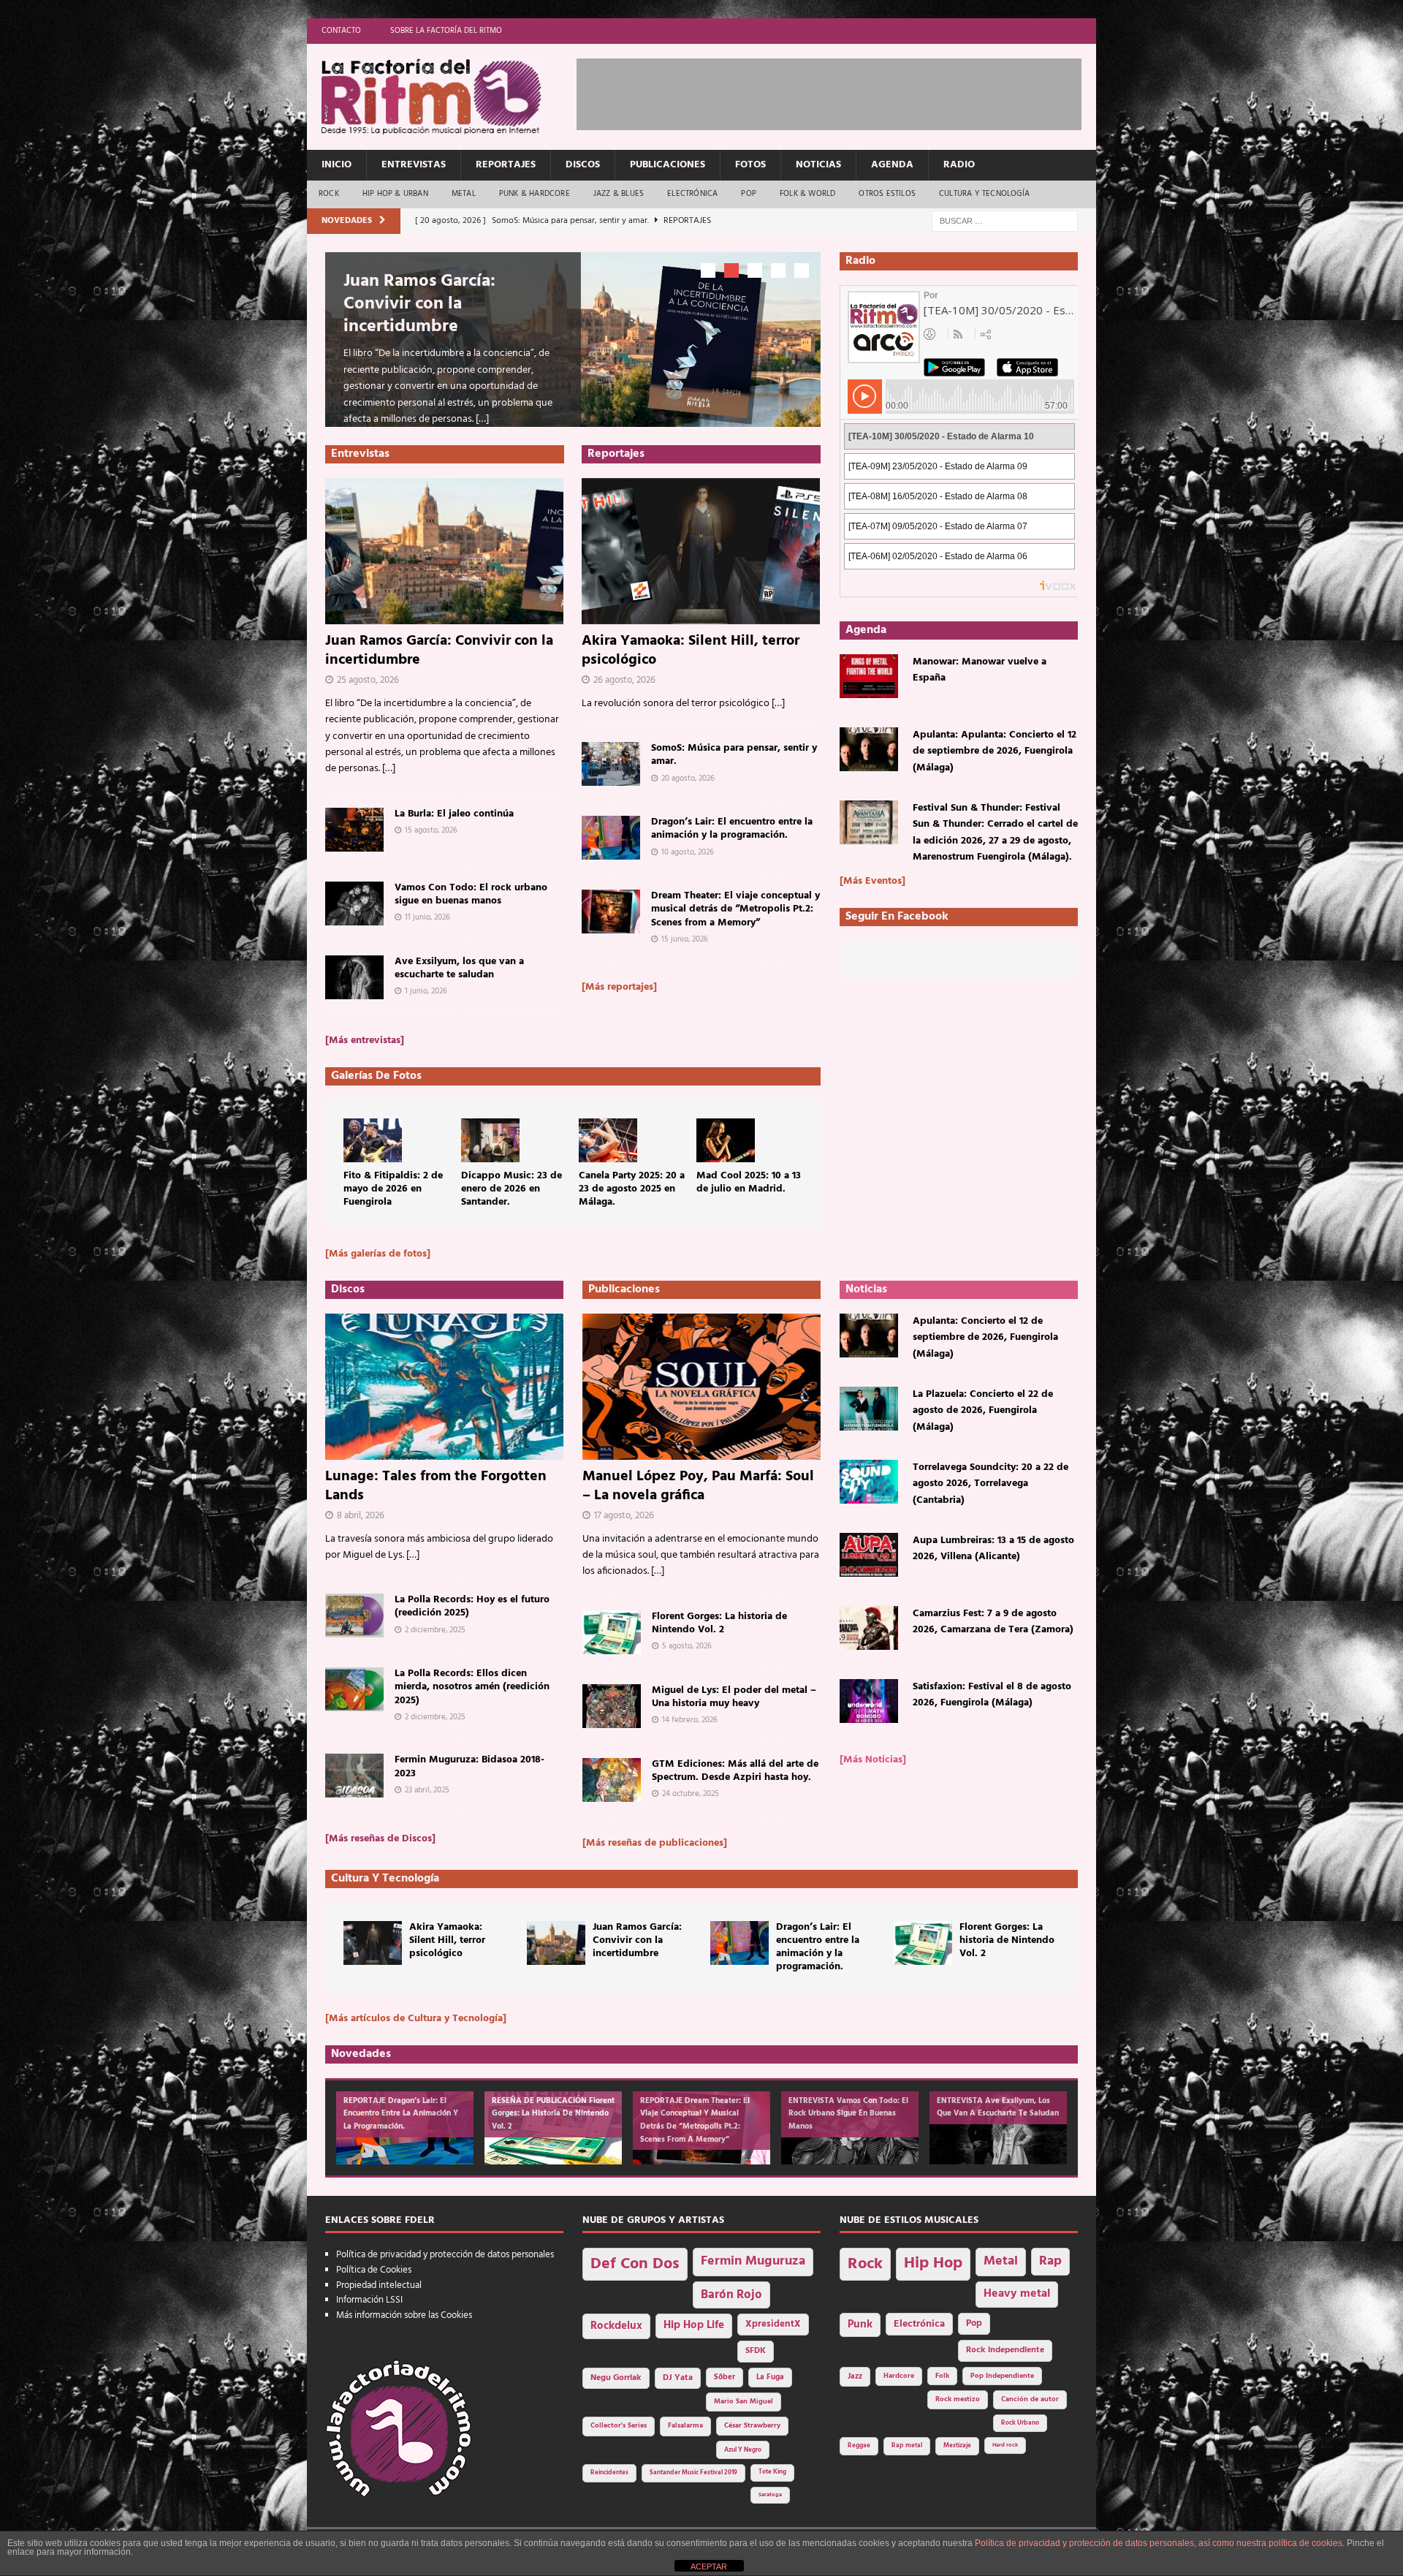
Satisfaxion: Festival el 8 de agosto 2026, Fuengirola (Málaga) (992, 1695)
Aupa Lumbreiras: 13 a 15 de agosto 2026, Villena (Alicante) (993, 1549)
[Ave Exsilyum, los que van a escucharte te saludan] (354, 977)
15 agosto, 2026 (431, 830)
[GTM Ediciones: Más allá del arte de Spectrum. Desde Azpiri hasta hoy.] (612, 1780)
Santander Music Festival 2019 (693, 2473)
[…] (482, 419)
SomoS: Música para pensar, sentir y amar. (734, 755)
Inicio (337, 165)
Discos (583, 165)
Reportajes (506, 165)
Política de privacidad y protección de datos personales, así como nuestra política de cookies (1159, 2543)
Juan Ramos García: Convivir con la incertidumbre (419, 304)
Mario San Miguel (744, 2402)
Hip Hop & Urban (395, 194)
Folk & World (807, 194)
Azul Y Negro (743, 2450)
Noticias (818, 165)
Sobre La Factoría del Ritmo (446, 31)
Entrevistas (414, 165)
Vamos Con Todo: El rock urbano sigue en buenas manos (471, 894)
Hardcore (899, 2376)
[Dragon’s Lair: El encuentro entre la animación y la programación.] (611, 838)
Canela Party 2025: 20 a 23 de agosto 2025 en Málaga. (632, 1189)
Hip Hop (933, 2264)
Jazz (855, 2376)
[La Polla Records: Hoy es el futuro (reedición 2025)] (354, 1615)
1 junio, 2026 (426, 991)
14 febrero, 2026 (690, 1720)
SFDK (756, 2351)
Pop (749, 194)
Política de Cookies (374, 2270)
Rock (329, 194)
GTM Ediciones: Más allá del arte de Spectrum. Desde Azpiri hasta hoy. (735, 1771)
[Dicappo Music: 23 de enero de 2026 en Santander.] (490, 1140)
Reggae (859, 2446)
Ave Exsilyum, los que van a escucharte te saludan (459, 968)
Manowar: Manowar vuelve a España (980, 670)
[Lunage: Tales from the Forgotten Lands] (444, 1387)
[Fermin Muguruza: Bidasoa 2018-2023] (354, 1776)
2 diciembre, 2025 (435, 1630)
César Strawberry (752, 2426)
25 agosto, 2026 (368, 680)
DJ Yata (678, 2378)
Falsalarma (685, 2426)
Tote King (772, 2472)
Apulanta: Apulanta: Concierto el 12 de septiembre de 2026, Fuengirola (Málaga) (995, 751)
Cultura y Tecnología (984, 194)
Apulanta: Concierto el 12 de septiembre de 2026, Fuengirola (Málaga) (985, 1338)
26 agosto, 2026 (624, 680)
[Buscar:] (1005, 221)
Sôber (725, 2378)
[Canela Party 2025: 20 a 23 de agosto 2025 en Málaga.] (608, 1140)
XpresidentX (773, 2325)
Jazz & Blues (619, 194)
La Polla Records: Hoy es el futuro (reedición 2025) (472, 1606)
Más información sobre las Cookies (404, 2315)
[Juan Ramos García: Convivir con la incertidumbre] (445, 551)
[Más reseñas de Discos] (380, 1839)
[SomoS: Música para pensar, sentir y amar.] (611, 764)
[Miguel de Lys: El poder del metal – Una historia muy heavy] (612, 1706)
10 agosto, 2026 (688, 852)
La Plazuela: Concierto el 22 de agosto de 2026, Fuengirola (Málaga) (983, 1411)
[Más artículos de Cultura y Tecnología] (416, 2019)
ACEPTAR (709, 2566)
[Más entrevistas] (365, 1041)
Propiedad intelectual (379, 2285)
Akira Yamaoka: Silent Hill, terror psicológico (691, 651)
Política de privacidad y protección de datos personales (445, 2255)
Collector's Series (619, 2426)
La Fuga (770, 2378)
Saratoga (770, 2495)
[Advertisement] (843, 91)
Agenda (892, 165)
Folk (942, 2376)
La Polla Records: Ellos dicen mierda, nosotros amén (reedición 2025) (472, 1687)
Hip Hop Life (694, 2326)
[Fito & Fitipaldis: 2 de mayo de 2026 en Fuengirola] (373, 1140)
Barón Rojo (731, 2295)
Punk (860, 2325)
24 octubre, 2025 (691, 1794)
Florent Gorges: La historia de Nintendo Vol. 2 (719, 1623)
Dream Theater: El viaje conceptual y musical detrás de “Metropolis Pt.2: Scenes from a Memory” (735, 909)
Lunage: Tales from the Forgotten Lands (436, 1486)
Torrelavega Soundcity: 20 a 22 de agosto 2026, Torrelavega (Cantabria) (991, 1484)
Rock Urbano (1020, 2423)
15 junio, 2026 (685, 939)
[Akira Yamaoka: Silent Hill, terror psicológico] (701, 551)
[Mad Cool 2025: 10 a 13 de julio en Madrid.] (726, 1140)
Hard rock (1005, 2445)
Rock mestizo (958, 2399)
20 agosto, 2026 (688, 779)
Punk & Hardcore (535, 194)
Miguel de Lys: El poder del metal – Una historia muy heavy (734, 1697)
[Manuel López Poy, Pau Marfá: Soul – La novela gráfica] (701, 1387)
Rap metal (907, 2446)
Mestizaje (957, 2446)
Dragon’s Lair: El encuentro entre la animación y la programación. (732, 829)
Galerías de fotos (376, 1076)
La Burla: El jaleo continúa (454, 814)
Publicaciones (668, 165)
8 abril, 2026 (361, 1516)
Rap (1050, 2261)
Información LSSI (369, 2300)
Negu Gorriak (616, 2378)
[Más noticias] (873, 1760)
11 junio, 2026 (427, 917)
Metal (464, 194)
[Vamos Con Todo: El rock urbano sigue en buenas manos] (354, 904)
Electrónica (692, 194)
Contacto (341, 31)
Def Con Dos (635, 2264)
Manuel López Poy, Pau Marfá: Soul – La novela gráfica (698, 1486)
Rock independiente (1005, 2350)
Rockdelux (616, 2326)
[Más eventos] (872, 881)
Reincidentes (609, 2473)
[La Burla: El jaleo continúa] (354, 830)
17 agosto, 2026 (624, 1516)
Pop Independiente (1002, 2376)
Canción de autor (1030, 2399)
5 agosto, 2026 (687, 1646)
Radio (959, 165)
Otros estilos (887, 194)
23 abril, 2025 (427, 1790)
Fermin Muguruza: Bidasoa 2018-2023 (469, 1766)
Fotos (750, 165)
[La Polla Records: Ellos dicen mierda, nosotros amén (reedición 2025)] (354, 1689)
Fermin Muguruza (753, 2261)
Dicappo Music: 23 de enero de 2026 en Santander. (512, 1189)
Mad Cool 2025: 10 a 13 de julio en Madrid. (749, 1182)
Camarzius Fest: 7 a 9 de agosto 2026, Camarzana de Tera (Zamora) (993, 1622)
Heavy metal (1017, 2294)
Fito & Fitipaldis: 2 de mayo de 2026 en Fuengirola (393, 1189)
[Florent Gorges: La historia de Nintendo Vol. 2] (612, 1632)
